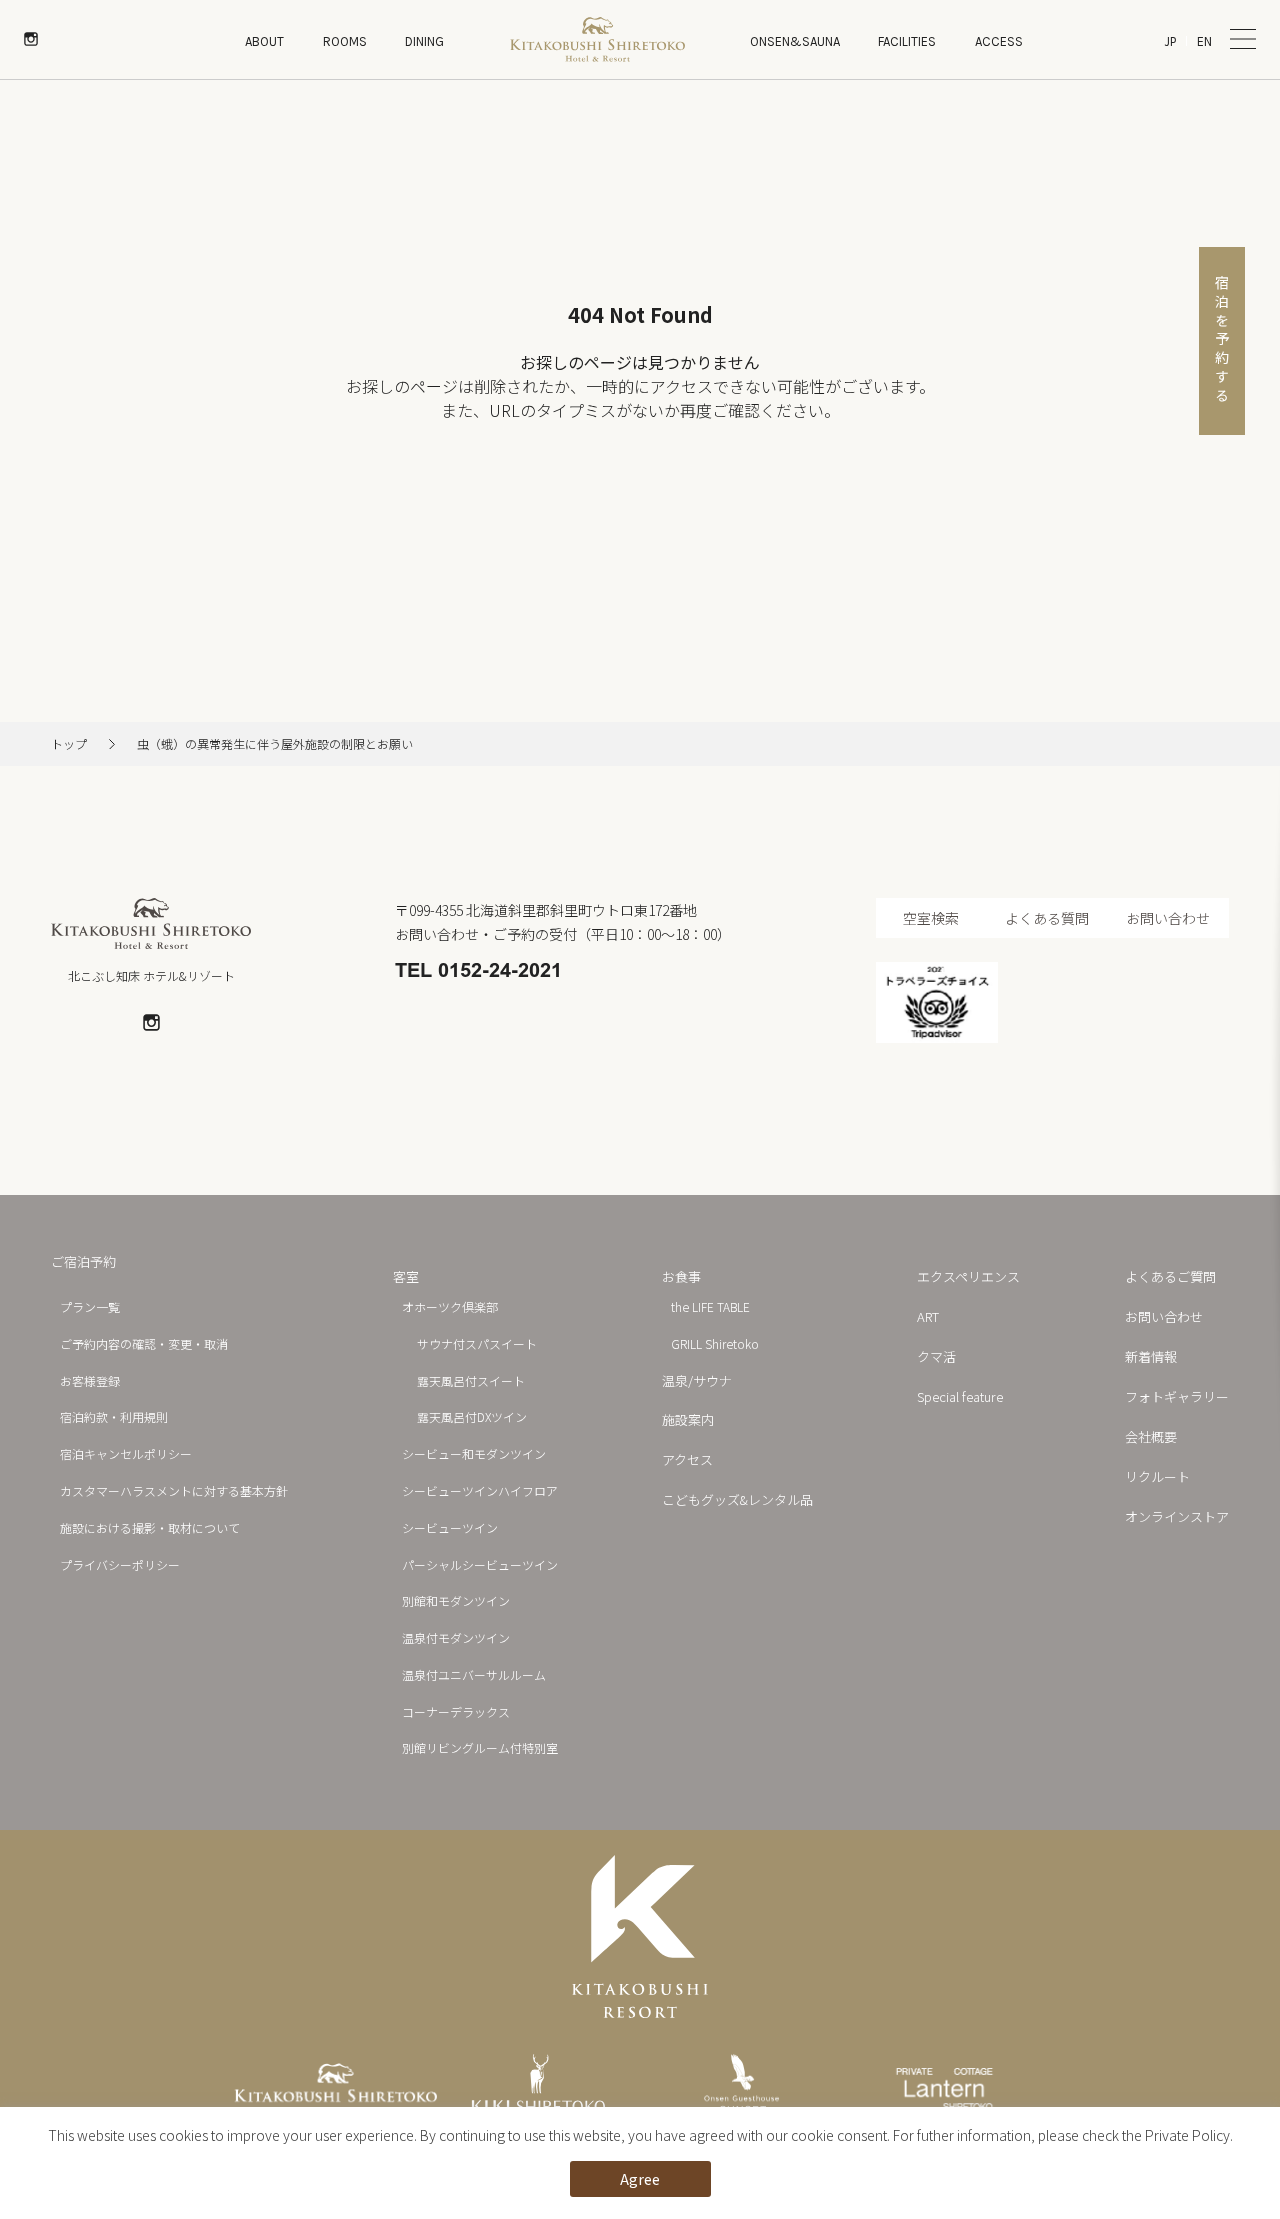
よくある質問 (1047, 918)
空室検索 (931, 918)
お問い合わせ (1168, 918)
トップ (69, 744)
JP (1170, 41)
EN (1204, 41)
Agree (640, 2179)
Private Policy (1187, 2135)
